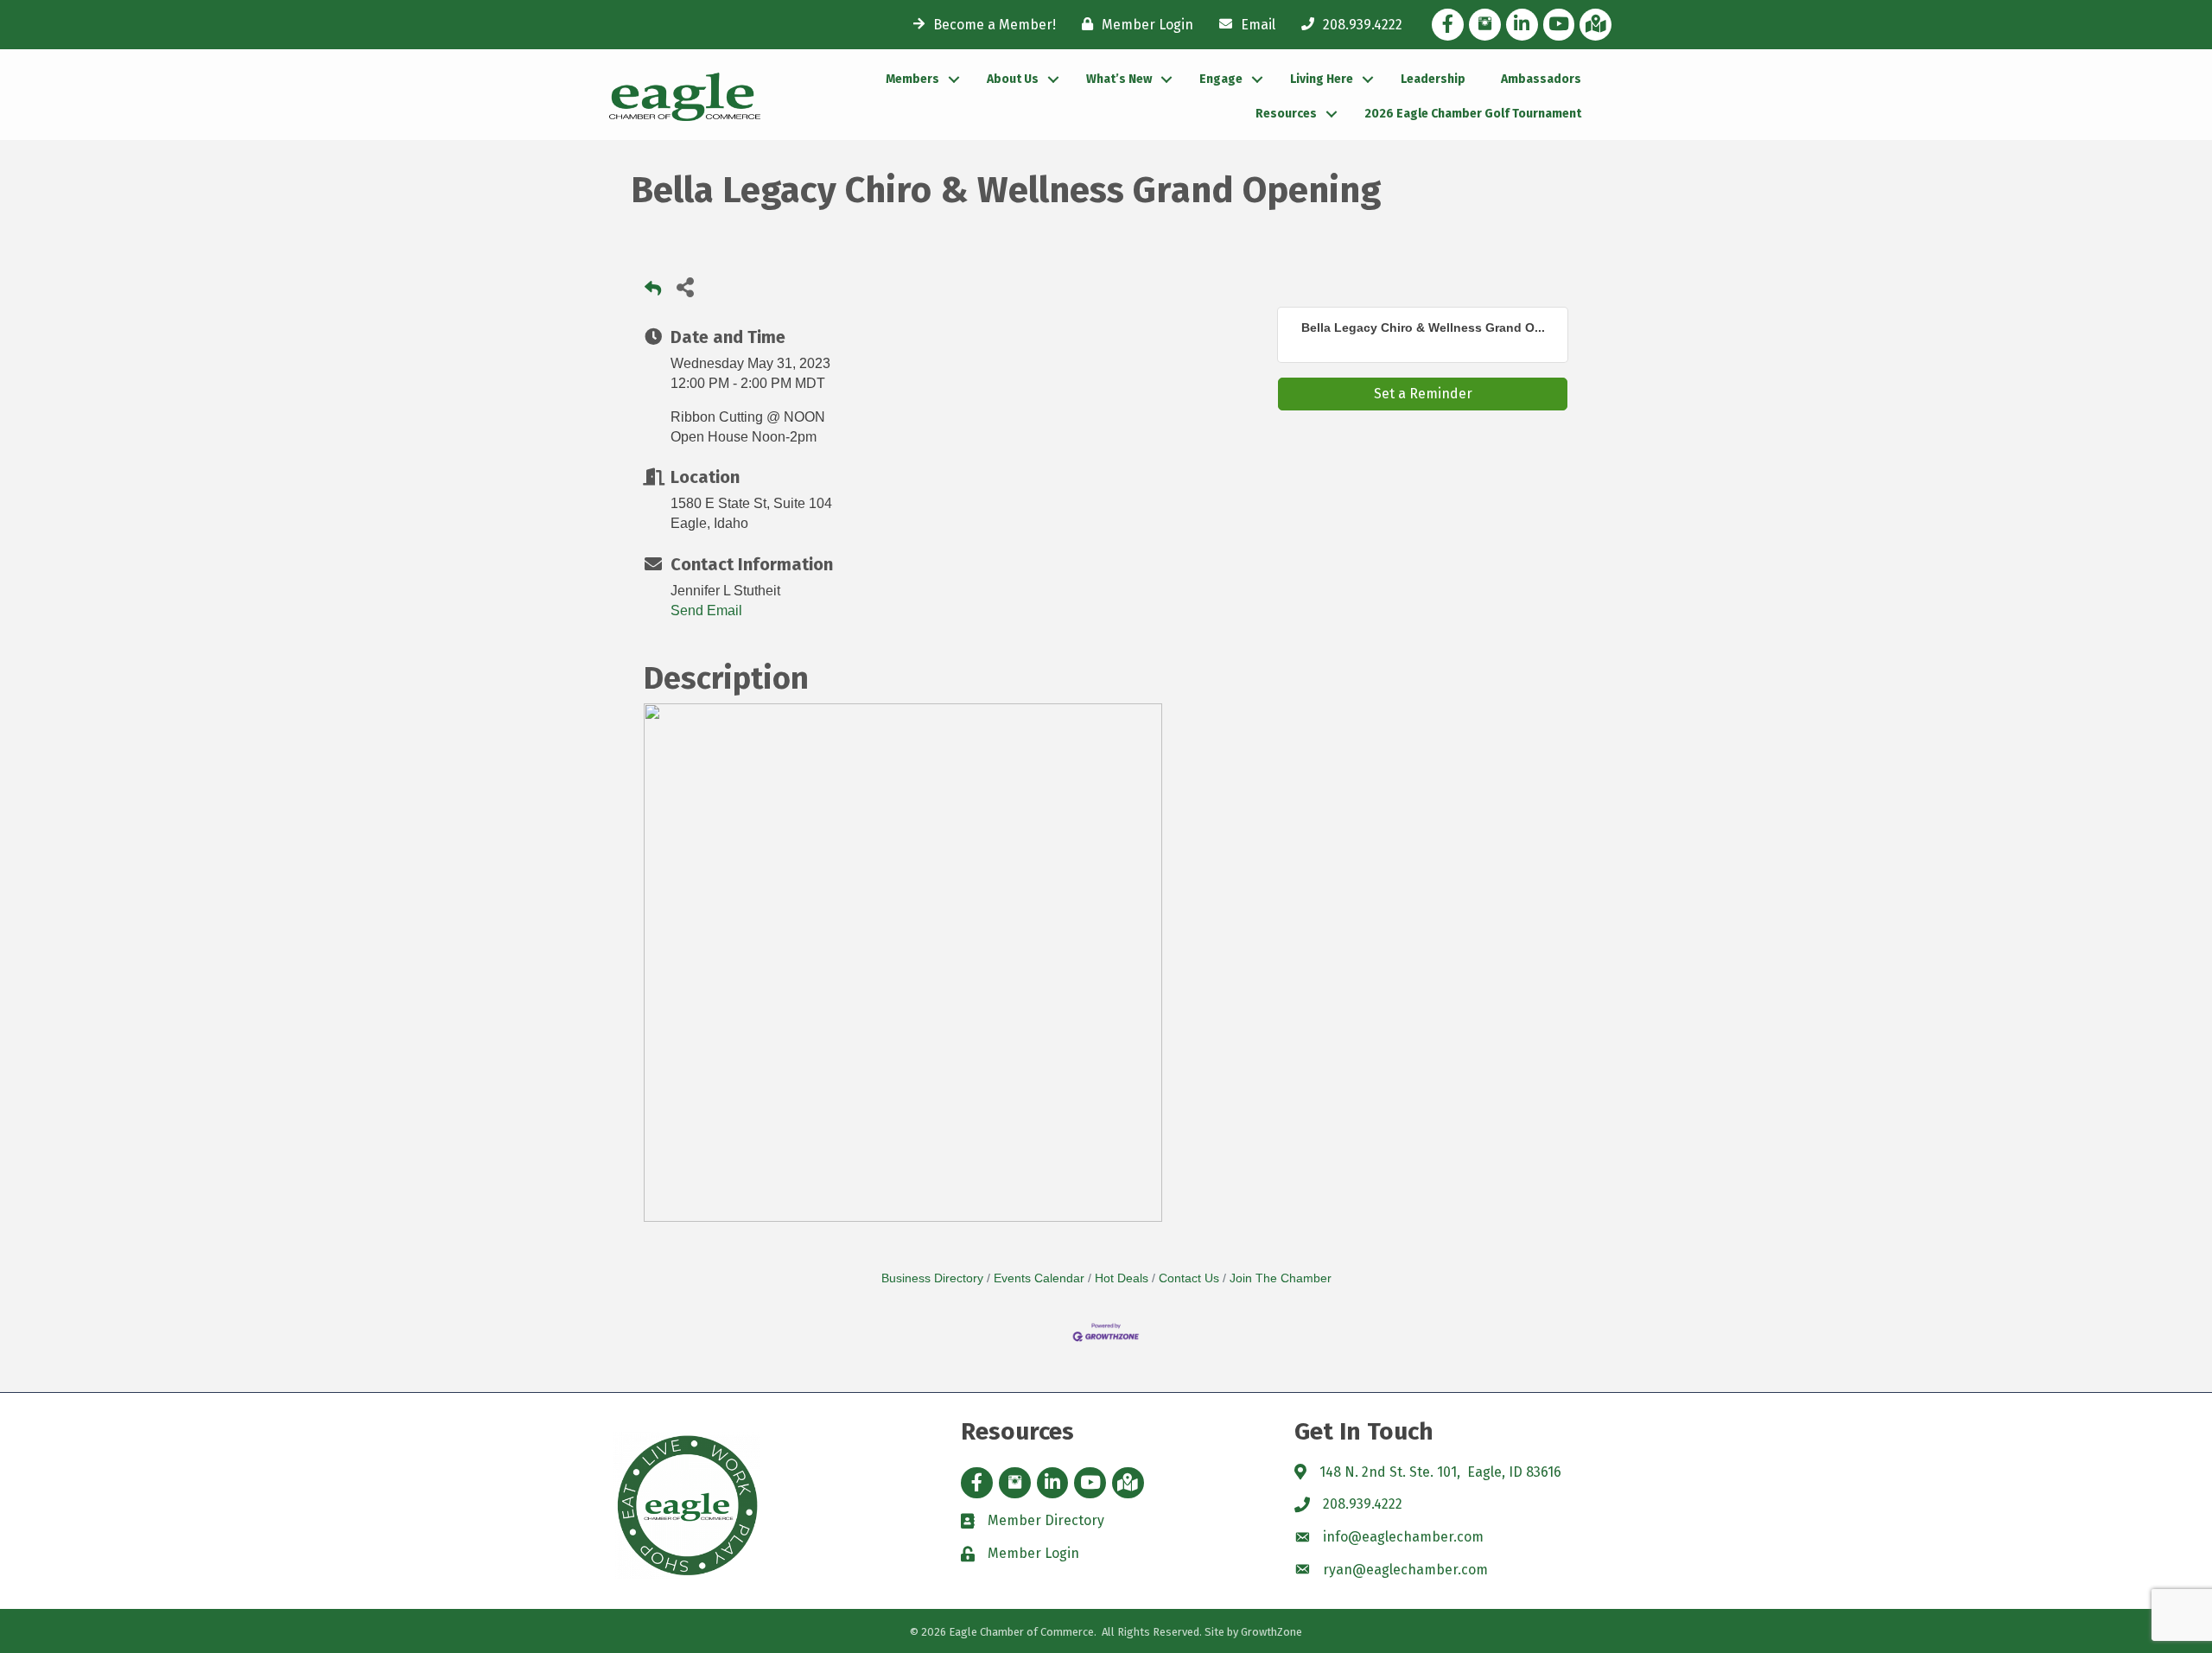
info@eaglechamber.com (1403, 1537)
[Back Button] (653, 292)
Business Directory (932, 1278)
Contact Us (1189, 1278)
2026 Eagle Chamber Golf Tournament (1473, 114)
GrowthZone (1271, 1632)
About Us (1013, 79)
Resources (1286, 114)
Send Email (706, 610)
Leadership (1433, 79)
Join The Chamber (1281, 1278)
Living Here (1322, 79)
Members (912, 79)
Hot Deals (1122, 1278)
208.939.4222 (1363, 1504)
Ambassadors (1541, 79)
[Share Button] (685, 286)
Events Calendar (1039, 1278)
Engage (1221, 79)
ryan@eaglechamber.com (1405, 1570)
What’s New (1119, 79)
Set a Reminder (1423, 394)
